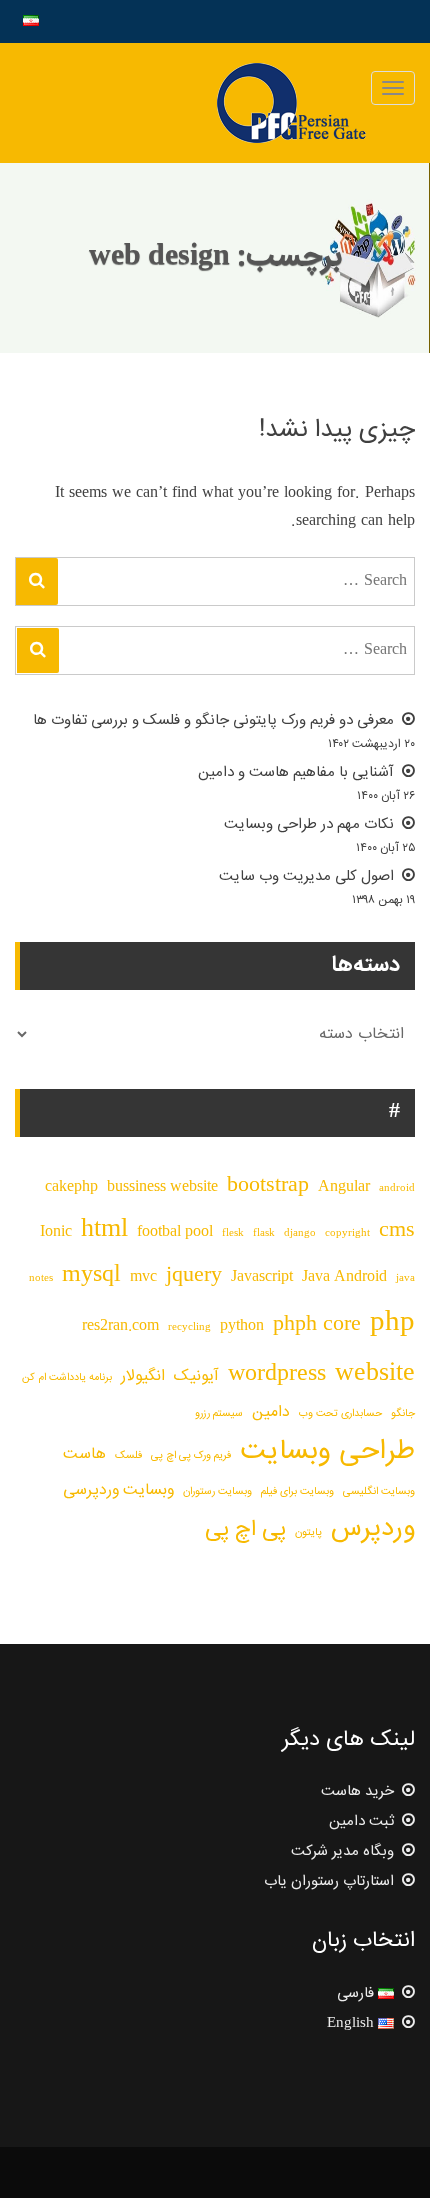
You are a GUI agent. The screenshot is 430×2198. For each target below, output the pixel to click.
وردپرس (373, 1529)
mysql (91, 1275)
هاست (84, 1454)
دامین (271, 1412)
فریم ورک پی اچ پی (191, 1455)
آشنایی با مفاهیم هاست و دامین (296, 772)
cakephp (71, 1187)
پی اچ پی (245, 1530)
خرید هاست (357, 1791)
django (300, 1233)
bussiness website (162, 1187)
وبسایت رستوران (217, 1491)
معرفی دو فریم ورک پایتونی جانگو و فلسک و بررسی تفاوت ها (213, 720)
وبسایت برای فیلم (297, 1491)
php (392, 1323)
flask (264, 1233)
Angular (344, 1187)
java (405, 1278)
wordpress (277, 1374)
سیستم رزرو (219, 1413)
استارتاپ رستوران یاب (329, 1881)
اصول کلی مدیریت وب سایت (306, 876)
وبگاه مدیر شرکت (342, 1851)
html (104, 1230)
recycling (189, 1327)
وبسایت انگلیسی (379, 1491)
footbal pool (175, 1232)
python (242, 1326)
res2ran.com (120, 1326)
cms (397, 1231)
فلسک (128, 1455)
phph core (317, 1325)
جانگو (403, 1413)
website (375, 1374)
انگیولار (143, 1376)
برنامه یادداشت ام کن (67, 1377)
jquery (194, 1276)
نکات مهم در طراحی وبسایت (309, 824)
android (397, 1188)
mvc (143, 1277)
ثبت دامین (361, 1821)
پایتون (308, 1532)
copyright (347, 1233)
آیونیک (196, 1376)
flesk (233, 1233)
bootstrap (268, 1186)
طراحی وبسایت (327, 1452)
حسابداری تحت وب (340, 1413)
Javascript (262, 1277)
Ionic (56, 1232)
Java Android (344, 1277)
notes (41, 1278)
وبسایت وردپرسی (118, 1490)
